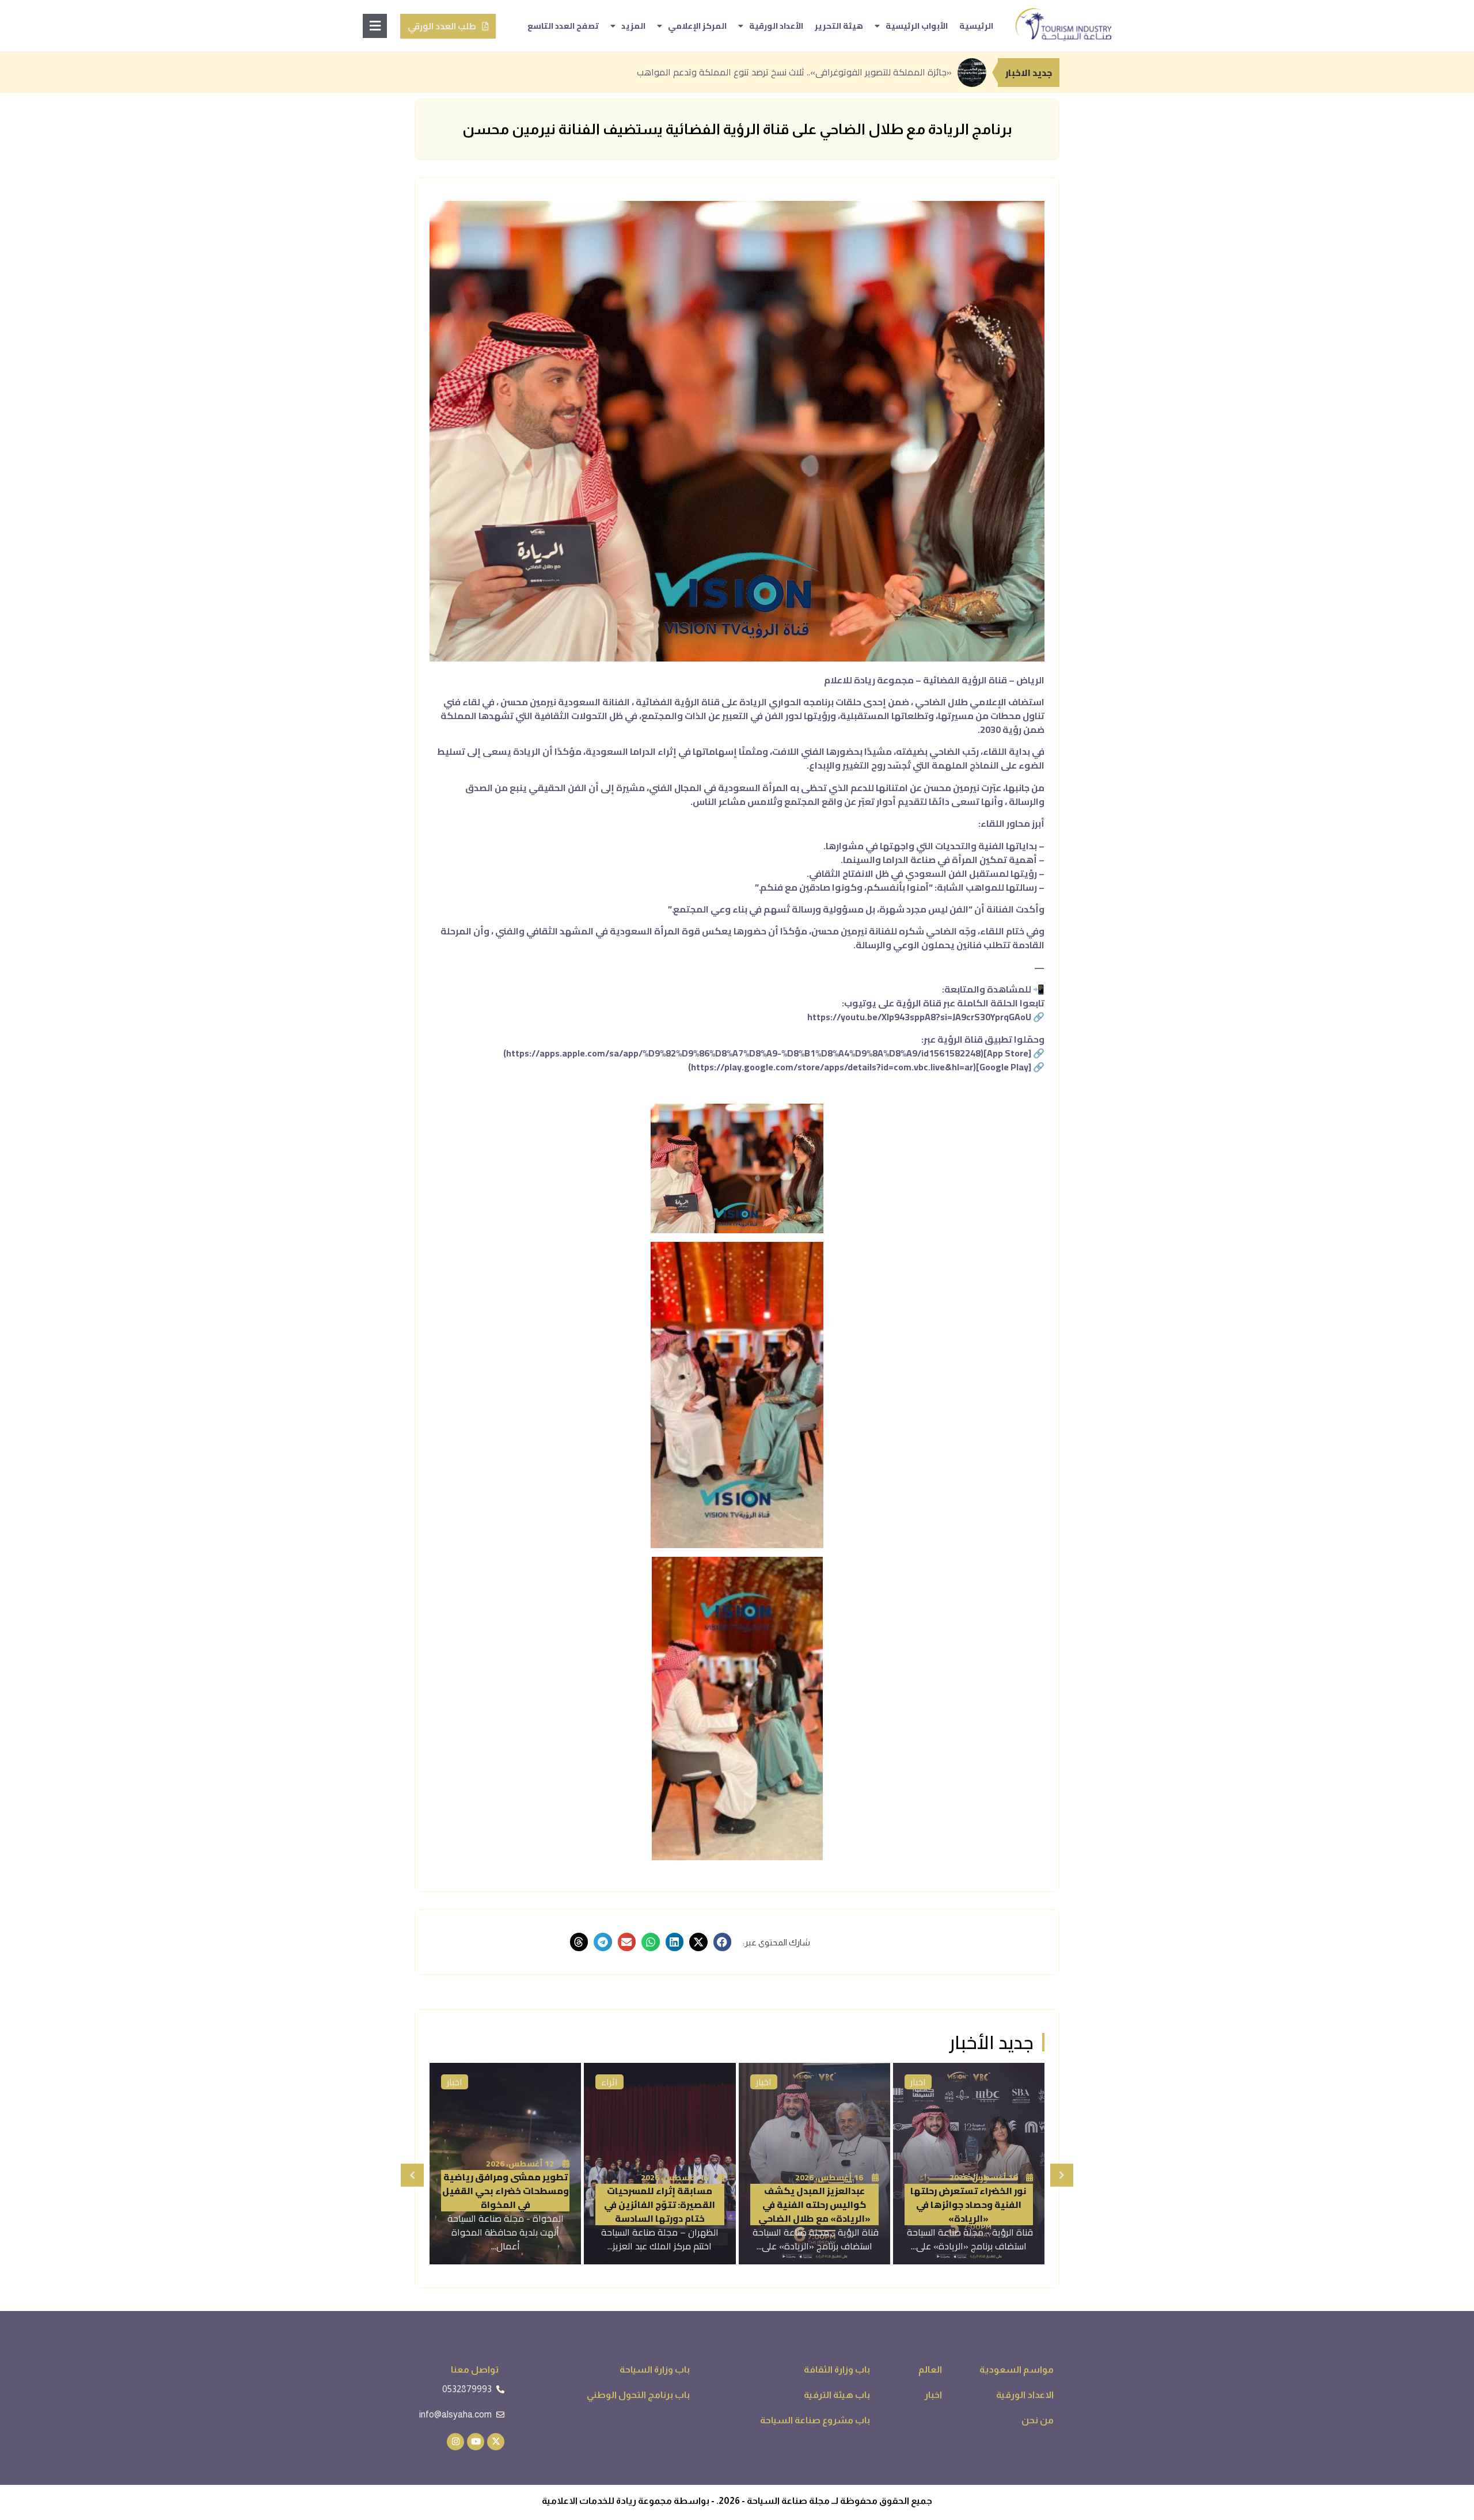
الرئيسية (976, 26)
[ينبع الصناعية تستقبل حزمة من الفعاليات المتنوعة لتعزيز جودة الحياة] (660, 2164)
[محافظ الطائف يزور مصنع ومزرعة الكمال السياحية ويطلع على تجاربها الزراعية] (969, 2164)
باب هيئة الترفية (940, 2082)
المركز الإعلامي (697, 26)
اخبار (764, 2082)
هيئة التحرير (839, 26)
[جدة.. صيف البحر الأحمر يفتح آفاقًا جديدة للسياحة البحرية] (814, 2164)
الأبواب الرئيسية (917, 26)
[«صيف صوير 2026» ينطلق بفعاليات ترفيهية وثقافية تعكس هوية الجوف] (505, 2164)
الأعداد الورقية (776, 26)
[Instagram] (455, 2442)
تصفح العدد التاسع (563, 26)
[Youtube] (476, 2442)
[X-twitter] (496, 2442)
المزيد (633, 26)
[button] (723, 1942)
